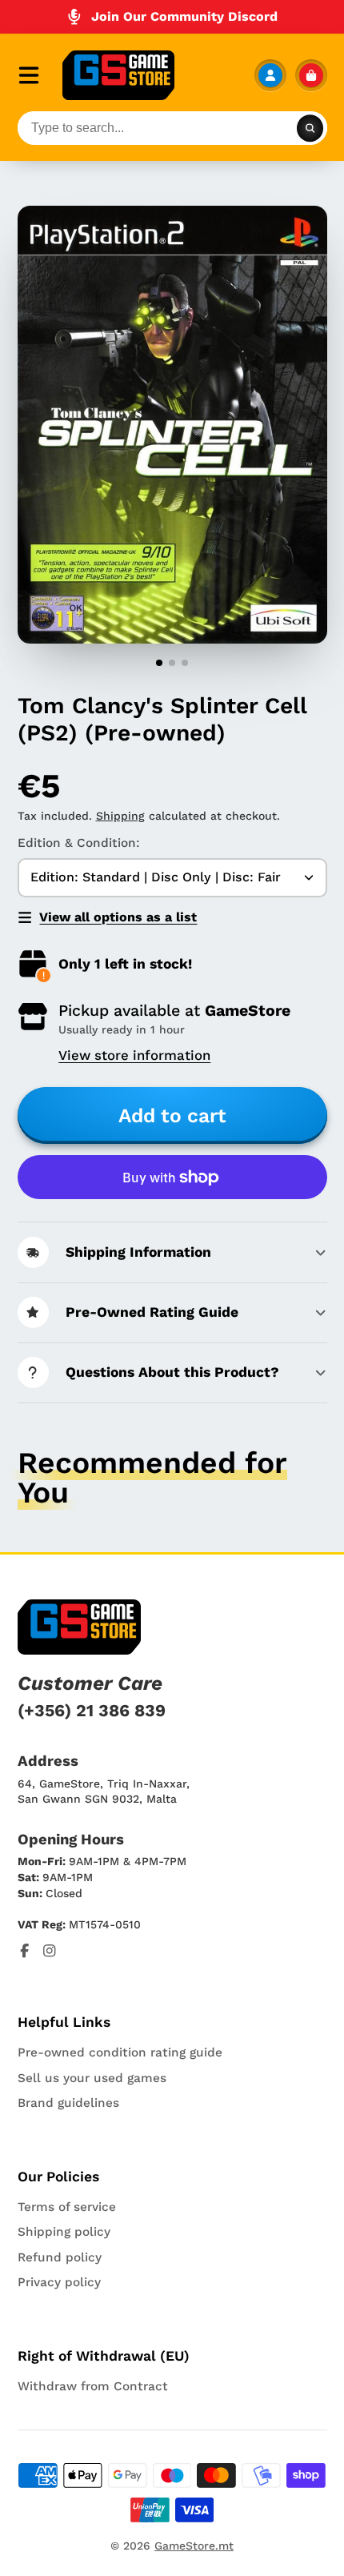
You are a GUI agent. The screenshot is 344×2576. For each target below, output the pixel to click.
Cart (311, 75)
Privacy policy (59, 2282)
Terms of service (67, 2207)
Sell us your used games (92, 2078)
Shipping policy (64, 2232)
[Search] (310, 128)
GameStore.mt (194, 2546)
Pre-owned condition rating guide (120, 2052)
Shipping (120, 816)
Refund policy (60, 2257)
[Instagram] (50, 1951)
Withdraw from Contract (93, 2386)
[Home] (118, 75)
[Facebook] (25, 1951)
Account (270, 75)
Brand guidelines (68, 2103)
